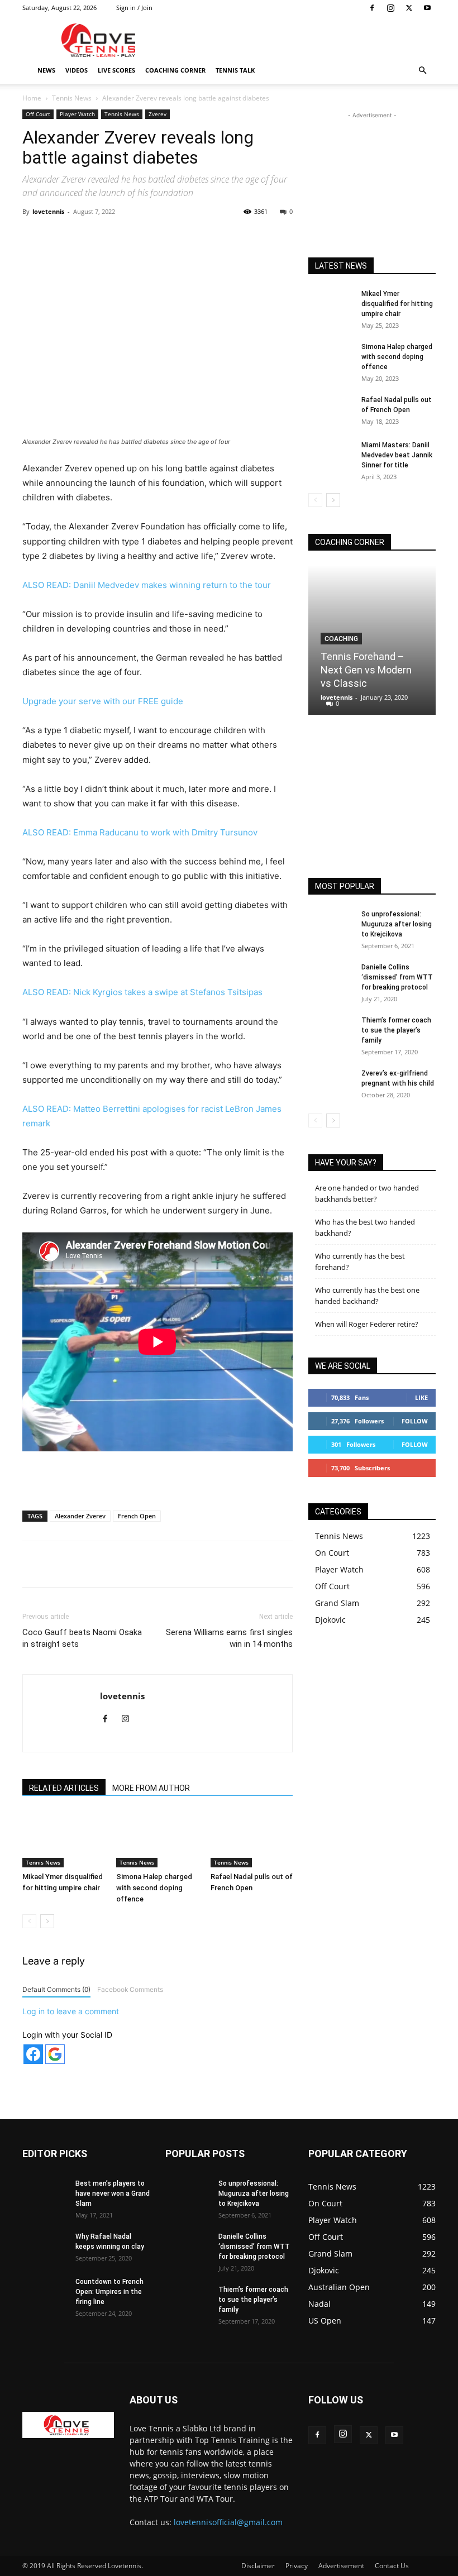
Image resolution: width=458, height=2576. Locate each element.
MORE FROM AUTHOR (151, 1788)
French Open (137, 1516)
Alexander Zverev (80, 1516)
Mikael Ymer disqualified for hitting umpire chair (397, 304)
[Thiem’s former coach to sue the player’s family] (331, 1031)
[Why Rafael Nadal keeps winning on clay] (45, 2247)
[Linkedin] (204, 237)
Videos (77, 70)
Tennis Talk (235, 70)
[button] (422, 71)
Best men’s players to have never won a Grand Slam (113, 2193)
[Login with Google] (55, 2054)
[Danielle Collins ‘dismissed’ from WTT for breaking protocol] (331, 978)
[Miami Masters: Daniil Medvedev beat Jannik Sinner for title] (331, 456)
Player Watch (77, 114)
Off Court (38, 114)
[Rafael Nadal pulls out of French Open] (252, 1839)
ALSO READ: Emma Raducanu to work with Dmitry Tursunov (140, 832)
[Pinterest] (152, 237)
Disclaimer (258, 2566)
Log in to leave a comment (71, 2011)
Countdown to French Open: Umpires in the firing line (109, 2292)
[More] (256, 237)
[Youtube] (427, 8)
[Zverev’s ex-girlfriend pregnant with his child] (331, 1084)
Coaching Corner (175, 70)
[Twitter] (409, 8)
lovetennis (48, 211)
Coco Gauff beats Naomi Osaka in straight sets (82, 1638)
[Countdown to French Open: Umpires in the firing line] (45, 2292)
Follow (415, 1421)
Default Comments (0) (56, 1989)
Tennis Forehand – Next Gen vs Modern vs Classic (366, 670)
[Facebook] (372, 8)
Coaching (341, 639)
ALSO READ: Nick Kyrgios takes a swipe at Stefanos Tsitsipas (142, 992)
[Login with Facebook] (33, 2054)
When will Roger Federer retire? (367, 1324)
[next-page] (47, 1921)
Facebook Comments (130, 1989)
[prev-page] (29, 1921)
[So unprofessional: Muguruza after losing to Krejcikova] (331, 925)
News (46, 70)
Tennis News (72, 98)
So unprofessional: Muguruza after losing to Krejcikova (397, 924)
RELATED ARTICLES (64, 1788)
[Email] (230, 237)
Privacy (297, 2566)
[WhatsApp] (178, 237)
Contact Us (392, 2566)
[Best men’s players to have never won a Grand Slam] (45, 2194)
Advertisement (341, 2566)
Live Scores (116, 70)
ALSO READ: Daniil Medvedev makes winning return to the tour (147, 585)
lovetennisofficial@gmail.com (228, 2522)
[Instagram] (390, 8)
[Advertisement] (304, 40)
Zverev (158, 114)
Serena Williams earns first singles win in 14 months (229, 1638)
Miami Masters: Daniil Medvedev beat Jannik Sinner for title (397, 455)
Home (32, 98)
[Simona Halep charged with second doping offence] (157, 1839)
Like (421, 1397)
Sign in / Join (134, 8)
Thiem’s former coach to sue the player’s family (396, 1030)
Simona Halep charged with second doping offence (154, 1888)
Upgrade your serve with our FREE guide (103, 701)
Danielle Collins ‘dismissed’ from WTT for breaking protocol (397, 977)
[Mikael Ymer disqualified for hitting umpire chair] (63, 1839)
